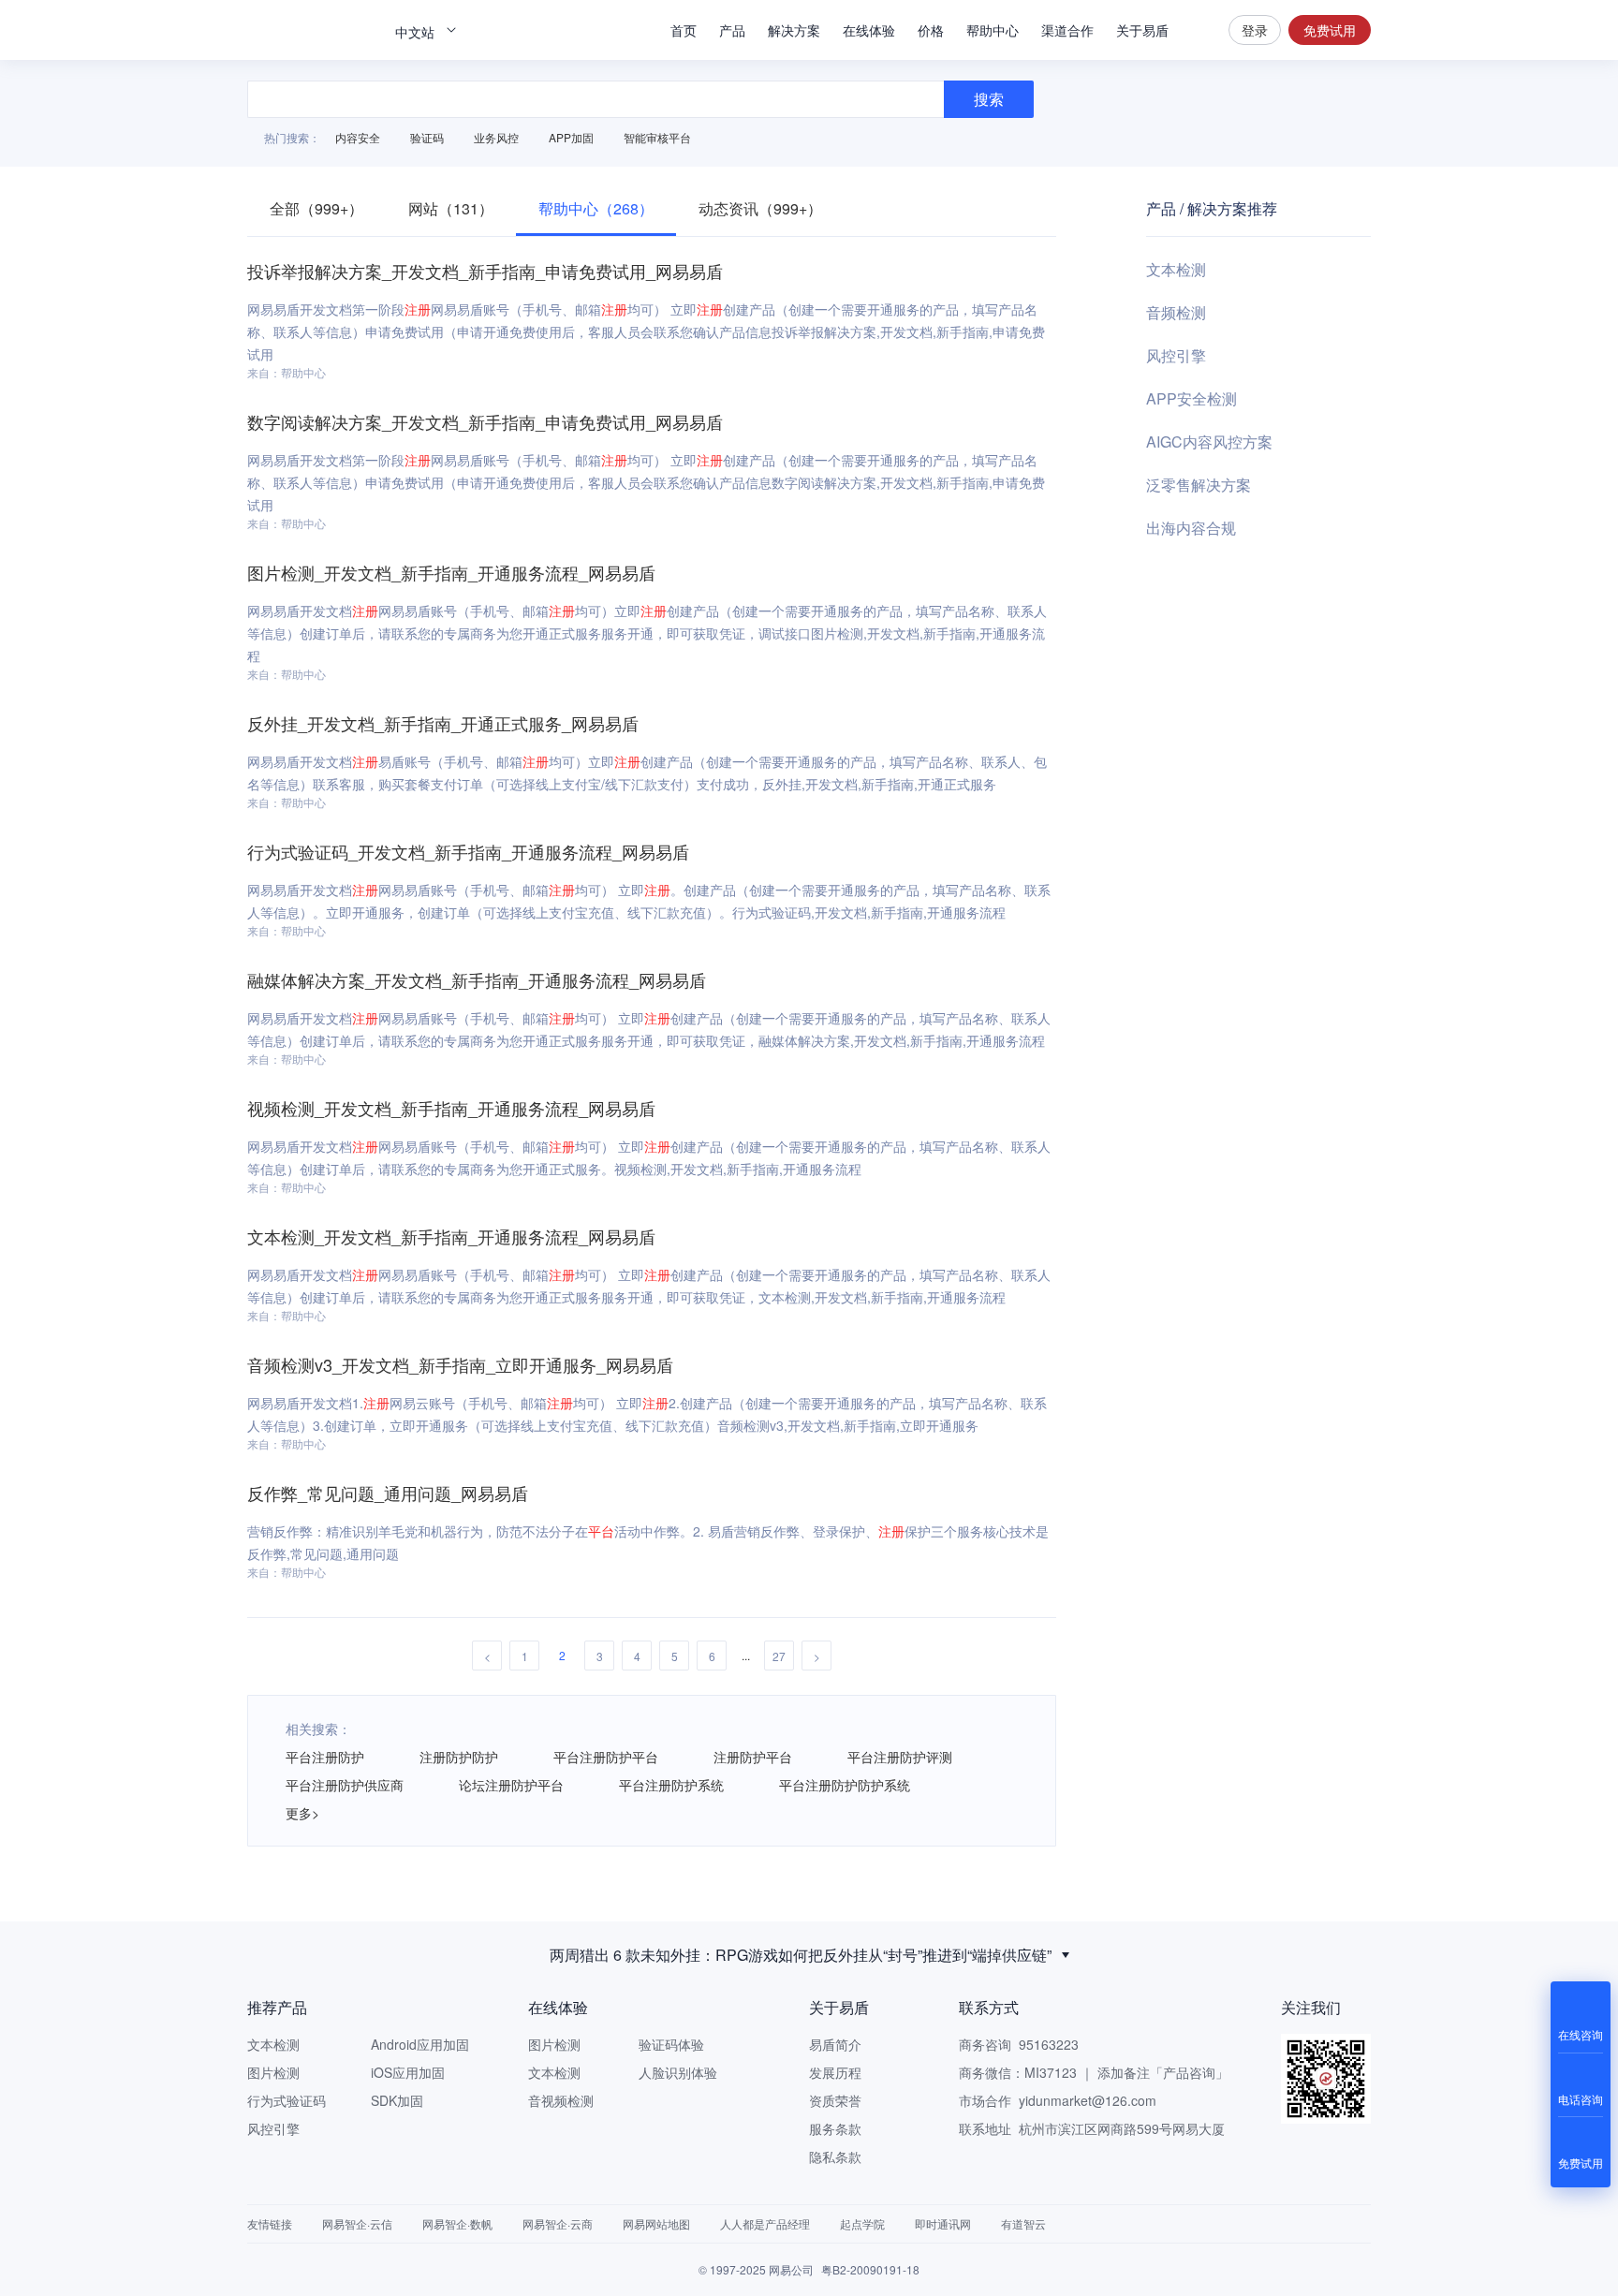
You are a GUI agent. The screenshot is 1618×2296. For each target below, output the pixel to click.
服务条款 (835, 2128)
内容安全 (358, 137)
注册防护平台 (753, 1757)
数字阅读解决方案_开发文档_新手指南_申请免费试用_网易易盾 (485, 421)
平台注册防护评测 (900, 1757)
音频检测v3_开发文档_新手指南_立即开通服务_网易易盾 (460, 1364)
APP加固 (571, 137)
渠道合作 (1067, 30)
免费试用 (1330, 30)
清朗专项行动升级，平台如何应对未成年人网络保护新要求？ (801, 1958)
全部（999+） (316, 208)
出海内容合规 (1191, 528)
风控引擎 (1176, 355)
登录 (1255, 30)
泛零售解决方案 (1199, 485)
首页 (684, 30)
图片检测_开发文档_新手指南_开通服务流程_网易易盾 (451, 572)
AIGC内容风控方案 (1209, 442)
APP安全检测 (1191, 398)
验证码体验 (671, 2044)
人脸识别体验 (678, 2072)
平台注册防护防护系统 (845, 1785)
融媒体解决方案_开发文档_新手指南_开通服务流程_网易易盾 (477, 979)
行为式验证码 (287, 2100)
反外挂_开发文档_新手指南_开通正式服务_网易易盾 (443, 723)
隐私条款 (835, 2156)
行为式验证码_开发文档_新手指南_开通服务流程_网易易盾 (468, 851)
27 (779, 1656)
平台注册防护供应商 (345, 1785)
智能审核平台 (657, 137)
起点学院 (862, 2223)
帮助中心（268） (596, 208)
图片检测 (273, 2072)
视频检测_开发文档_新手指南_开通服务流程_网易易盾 (451, 1108)
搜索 (1199, 30)
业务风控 (496, 137)
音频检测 (1176, 312)
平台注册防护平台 (606, 1757)
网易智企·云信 (357, 2223)
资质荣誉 (835, 2100)
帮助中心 (993, 30)
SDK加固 (397, 2100)
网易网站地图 (656, 2223)
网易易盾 (313, 30)
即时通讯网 (943, 2223)
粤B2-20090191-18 (870, 2269)
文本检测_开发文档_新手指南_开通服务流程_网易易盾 (451, 1236)
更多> (302, 1813)
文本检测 (1176, 269)
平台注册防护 (325, 1757)
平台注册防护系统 (671, 1785)
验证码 (427, 137)
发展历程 (835, 2072)
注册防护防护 (459, 1757)
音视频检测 (561, 2100)
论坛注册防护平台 (511, 1785)
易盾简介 (835, 2044)
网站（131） (451, 208)
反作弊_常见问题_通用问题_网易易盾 (388, 1493)
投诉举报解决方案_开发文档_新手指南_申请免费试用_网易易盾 (485, 271)
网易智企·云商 (558, 2223)
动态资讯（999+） (760, 208)
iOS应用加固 (408, 2072)
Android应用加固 (420, 2044)
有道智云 (1023, 2223)
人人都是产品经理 (765, 2223)
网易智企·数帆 (457, 2223)
